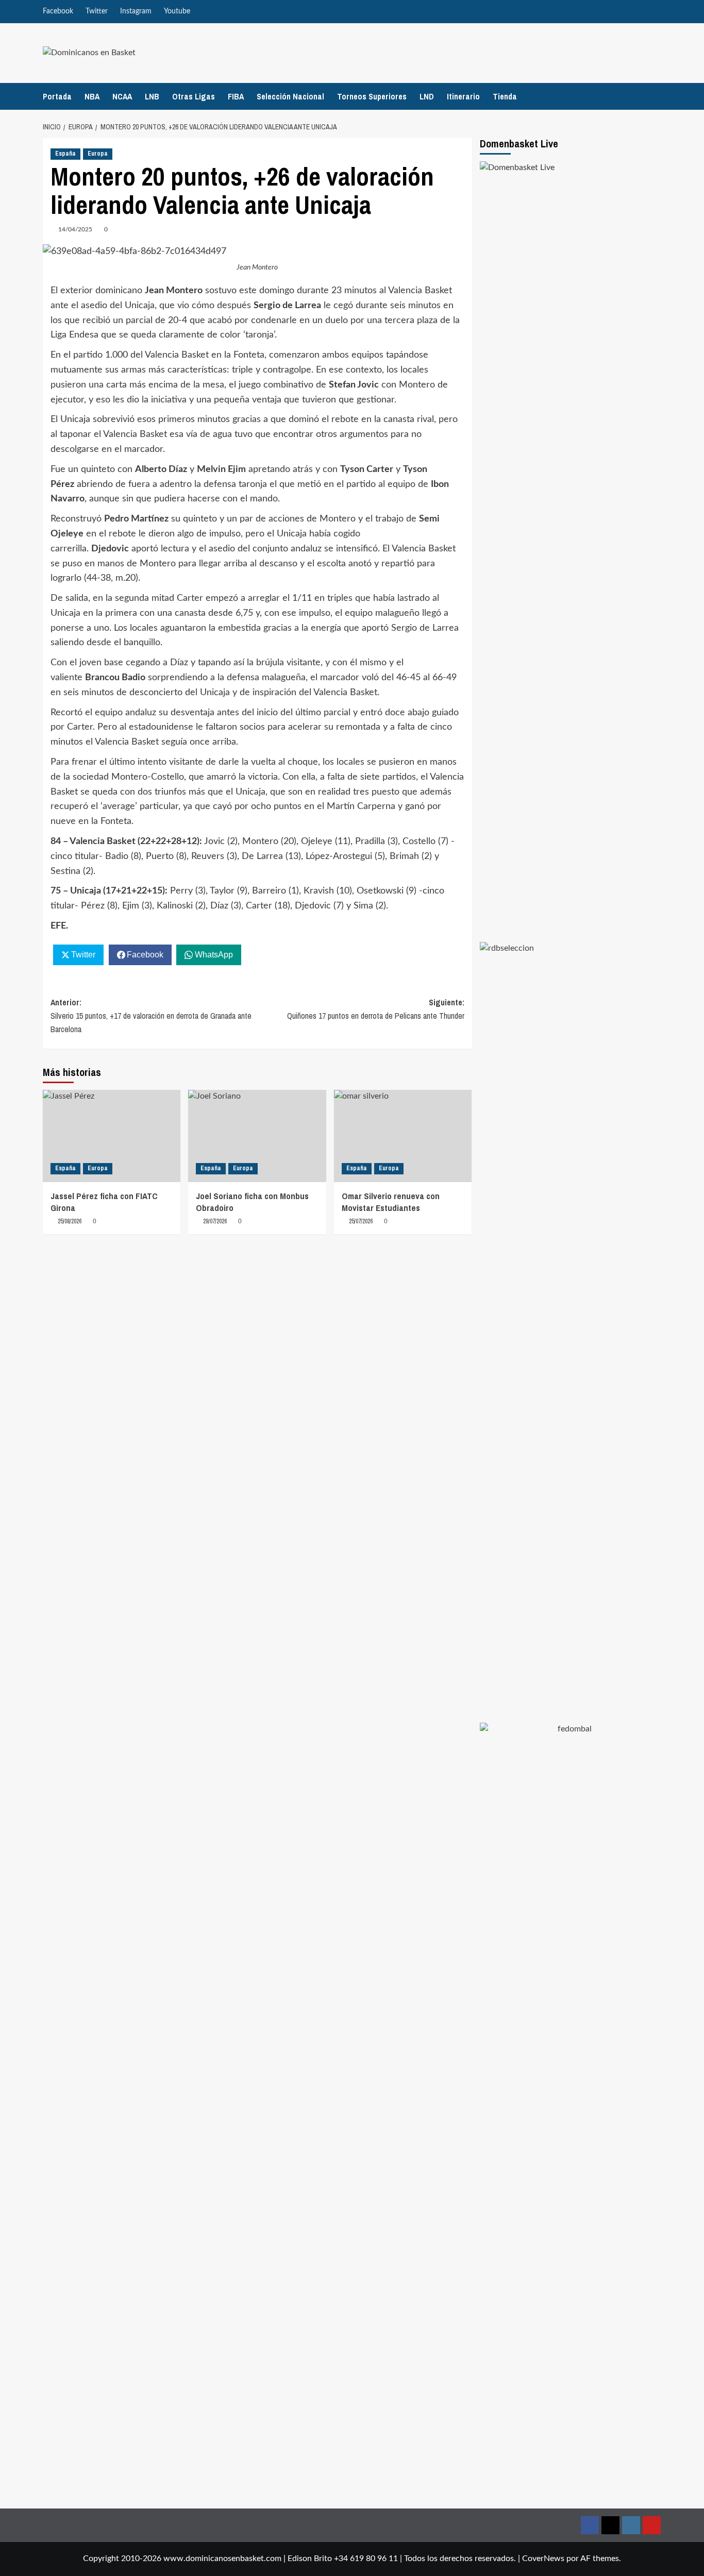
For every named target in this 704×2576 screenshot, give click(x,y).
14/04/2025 (75, 229)
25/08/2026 (70, 1221)
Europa (98, 154)
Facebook (58, 11)
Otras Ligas (194, 96)
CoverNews (543, 2558)
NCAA (122, 96)
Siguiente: (375, 1009)
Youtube (177, 11)
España (65, 154)
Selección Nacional (290, 96)
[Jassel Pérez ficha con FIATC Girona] (112, 1136)
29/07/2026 (215, 1221)
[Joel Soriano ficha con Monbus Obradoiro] (257, 1136)
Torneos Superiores (372, 96)
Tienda (505, 96)
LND (427, 96)
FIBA (236, 96)
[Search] (655, 96)
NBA (92, 96)
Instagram (136, 11)
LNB (152, 96)
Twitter (97, 11)
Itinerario (463, 96)
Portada (57, 96)
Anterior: (151, 1015)
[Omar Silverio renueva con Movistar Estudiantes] (403, 1136)
